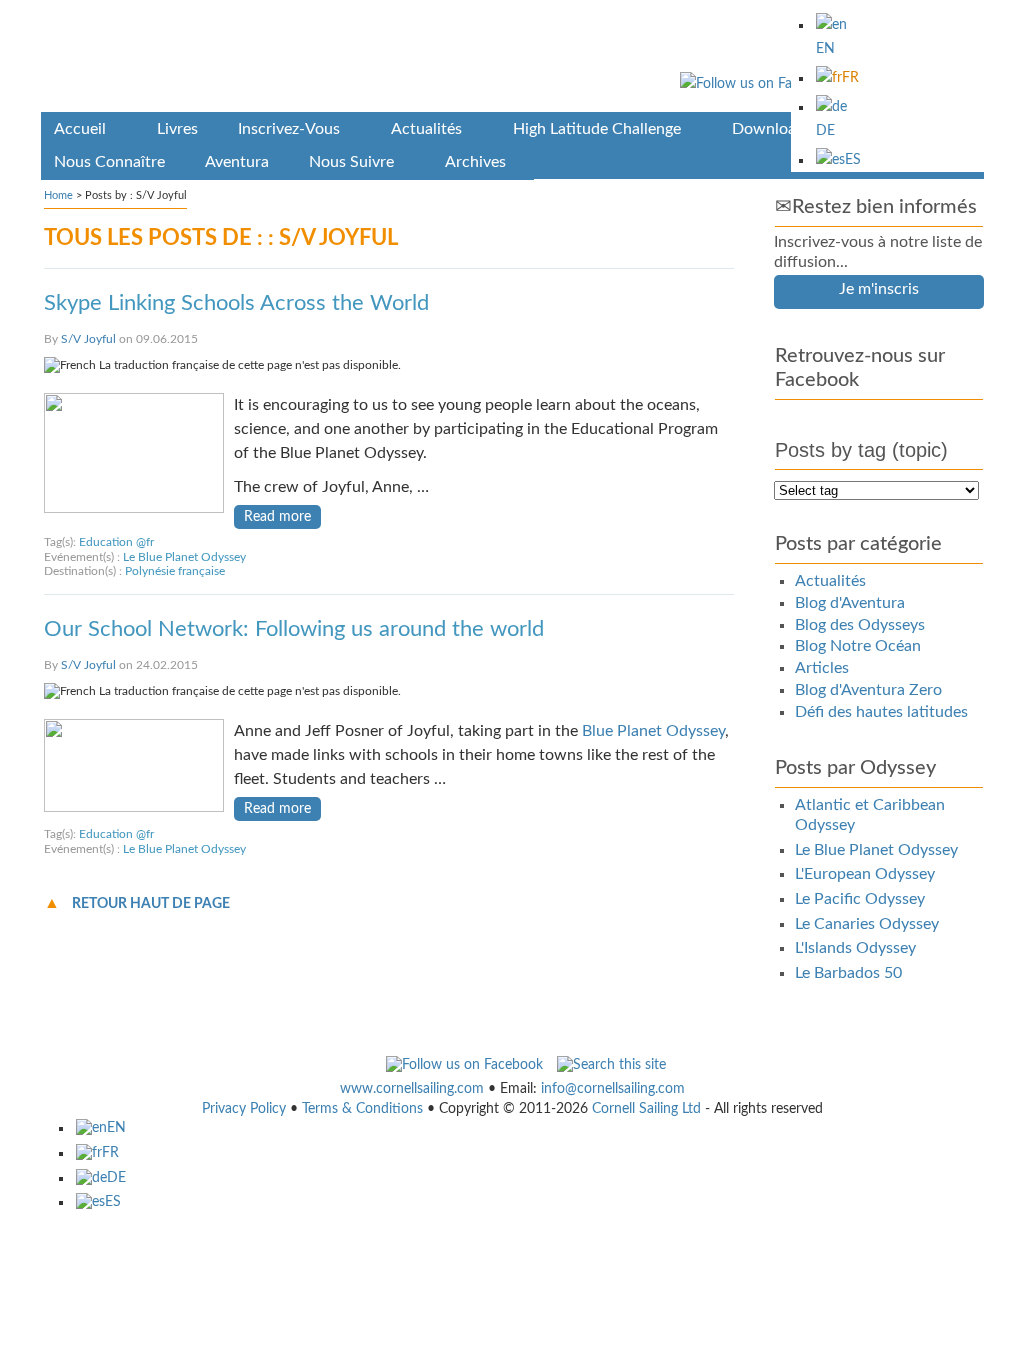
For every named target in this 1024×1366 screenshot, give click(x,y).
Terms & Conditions (362, 1109)
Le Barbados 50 (848, 973)
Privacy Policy (244, 1109)
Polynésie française (175, 571)
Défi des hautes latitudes (881, 712)
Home (58, 195)
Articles (822, 668)
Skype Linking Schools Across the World (236, 303)
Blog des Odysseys (860, 625)
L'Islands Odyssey (855, 948)
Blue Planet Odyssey (653, 731)
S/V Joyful (88, 339)
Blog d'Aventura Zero (868, 690)
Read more (277, 517)
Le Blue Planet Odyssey (184, 557)
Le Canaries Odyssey (867, 924)
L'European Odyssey (865, 874)
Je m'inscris (879, 289)
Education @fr (116, 542)
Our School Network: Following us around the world (294, 629)
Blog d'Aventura (850, 603)
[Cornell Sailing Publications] (512, 59)
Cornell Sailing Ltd (646, 1109)
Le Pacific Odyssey (860, 899)
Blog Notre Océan (858, 646)
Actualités (830, 581)
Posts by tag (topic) (861, 450)
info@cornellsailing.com (613, 1089)
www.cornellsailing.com (412, 1089)
